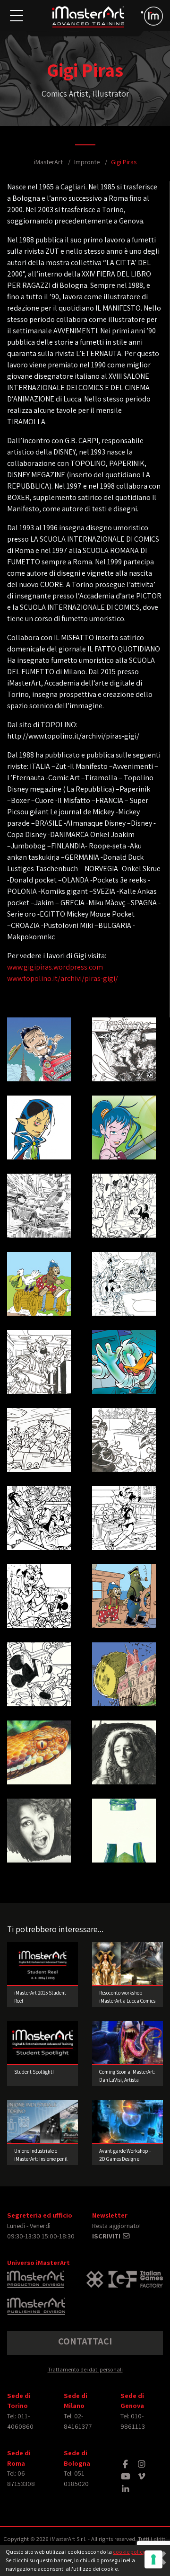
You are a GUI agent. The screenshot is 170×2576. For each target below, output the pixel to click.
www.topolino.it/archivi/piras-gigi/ (63, 978)
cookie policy (129, 2552)
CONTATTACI (85, 2341)
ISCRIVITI (107, 2236)
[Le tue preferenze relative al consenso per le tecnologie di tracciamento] (153, 2559)
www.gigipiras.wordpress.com (55, 967)
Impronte (87, 162)
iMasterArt (48, 162)
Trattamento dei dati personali (85, 2369)
